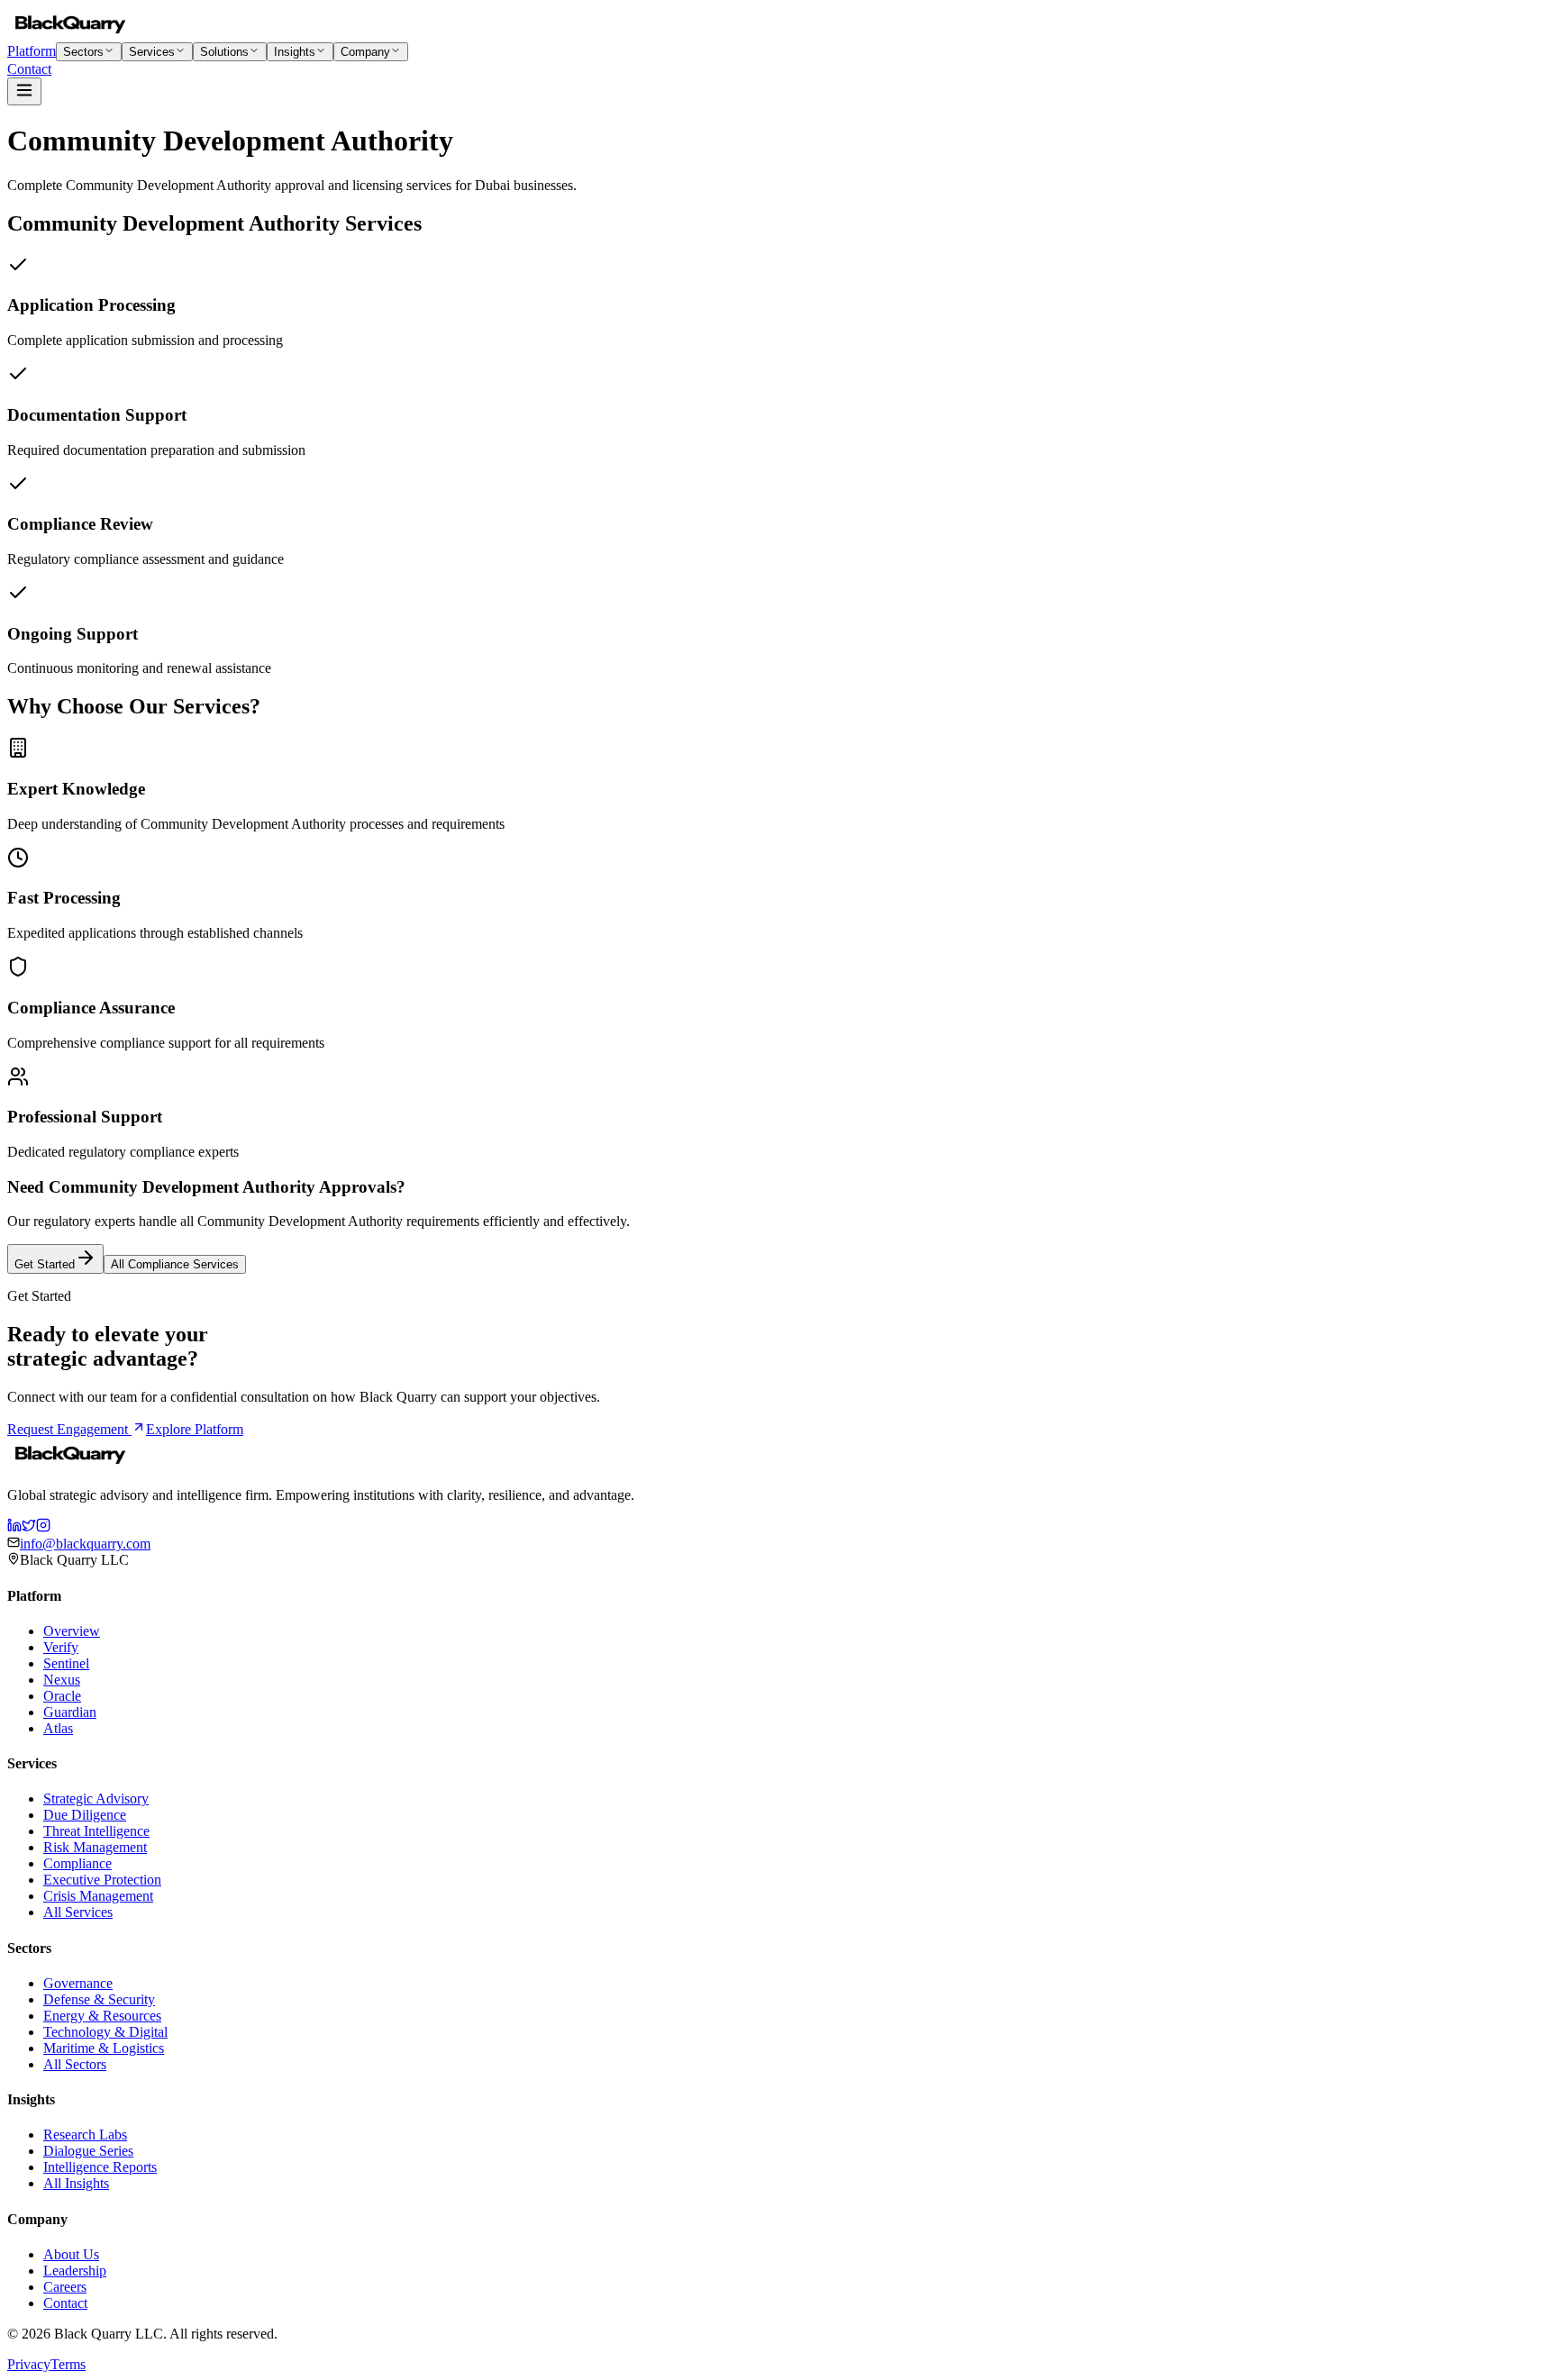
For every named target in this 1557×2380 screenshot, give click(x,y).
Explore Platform (195, 1429)
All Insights (76, 2183)
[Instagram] (43, 1527)
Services (152, 52)
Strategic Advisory (96, 1799)
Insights (295, 52)
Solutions (224, 52)
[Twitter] (29, 1527)
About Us (71, 2254)
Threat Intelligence (96, 1831)
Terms (68, 2364)
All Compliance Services (175, 1264)
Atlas (58, 1728)
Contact (29, 69)
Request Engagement (69, 1429)
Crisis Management (98, 1896)
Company (365, 52)
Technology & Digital (105, 2032)
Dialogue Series (88, 2151)
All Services (78, 1912)
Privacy (29, 2364)
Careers (65, 2287)
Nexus (62, 1680)
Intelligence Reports (100, 2167)
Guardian (70, 1712)
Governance (78, 1983)
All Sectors (75, 2064)
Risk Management (95, 1847)
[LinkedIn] (14, 1527)
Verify (61, 1647)
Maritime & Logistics (104, 2048)
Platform (32, 51)
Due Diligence (85, 1815)
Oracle (62, 1696)
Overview (72, 1631)
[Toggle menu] (24, 91)
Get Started (45, 1264)
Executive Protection (102, 1880)
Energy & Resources (102, 2016)
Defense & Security (99, 1999)
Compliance (77, 1863)
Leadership (75, 2271)
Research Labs (85, 2135)
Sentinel (66, 1663)
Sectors (83, 52)
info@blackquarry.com (85, 1544)
